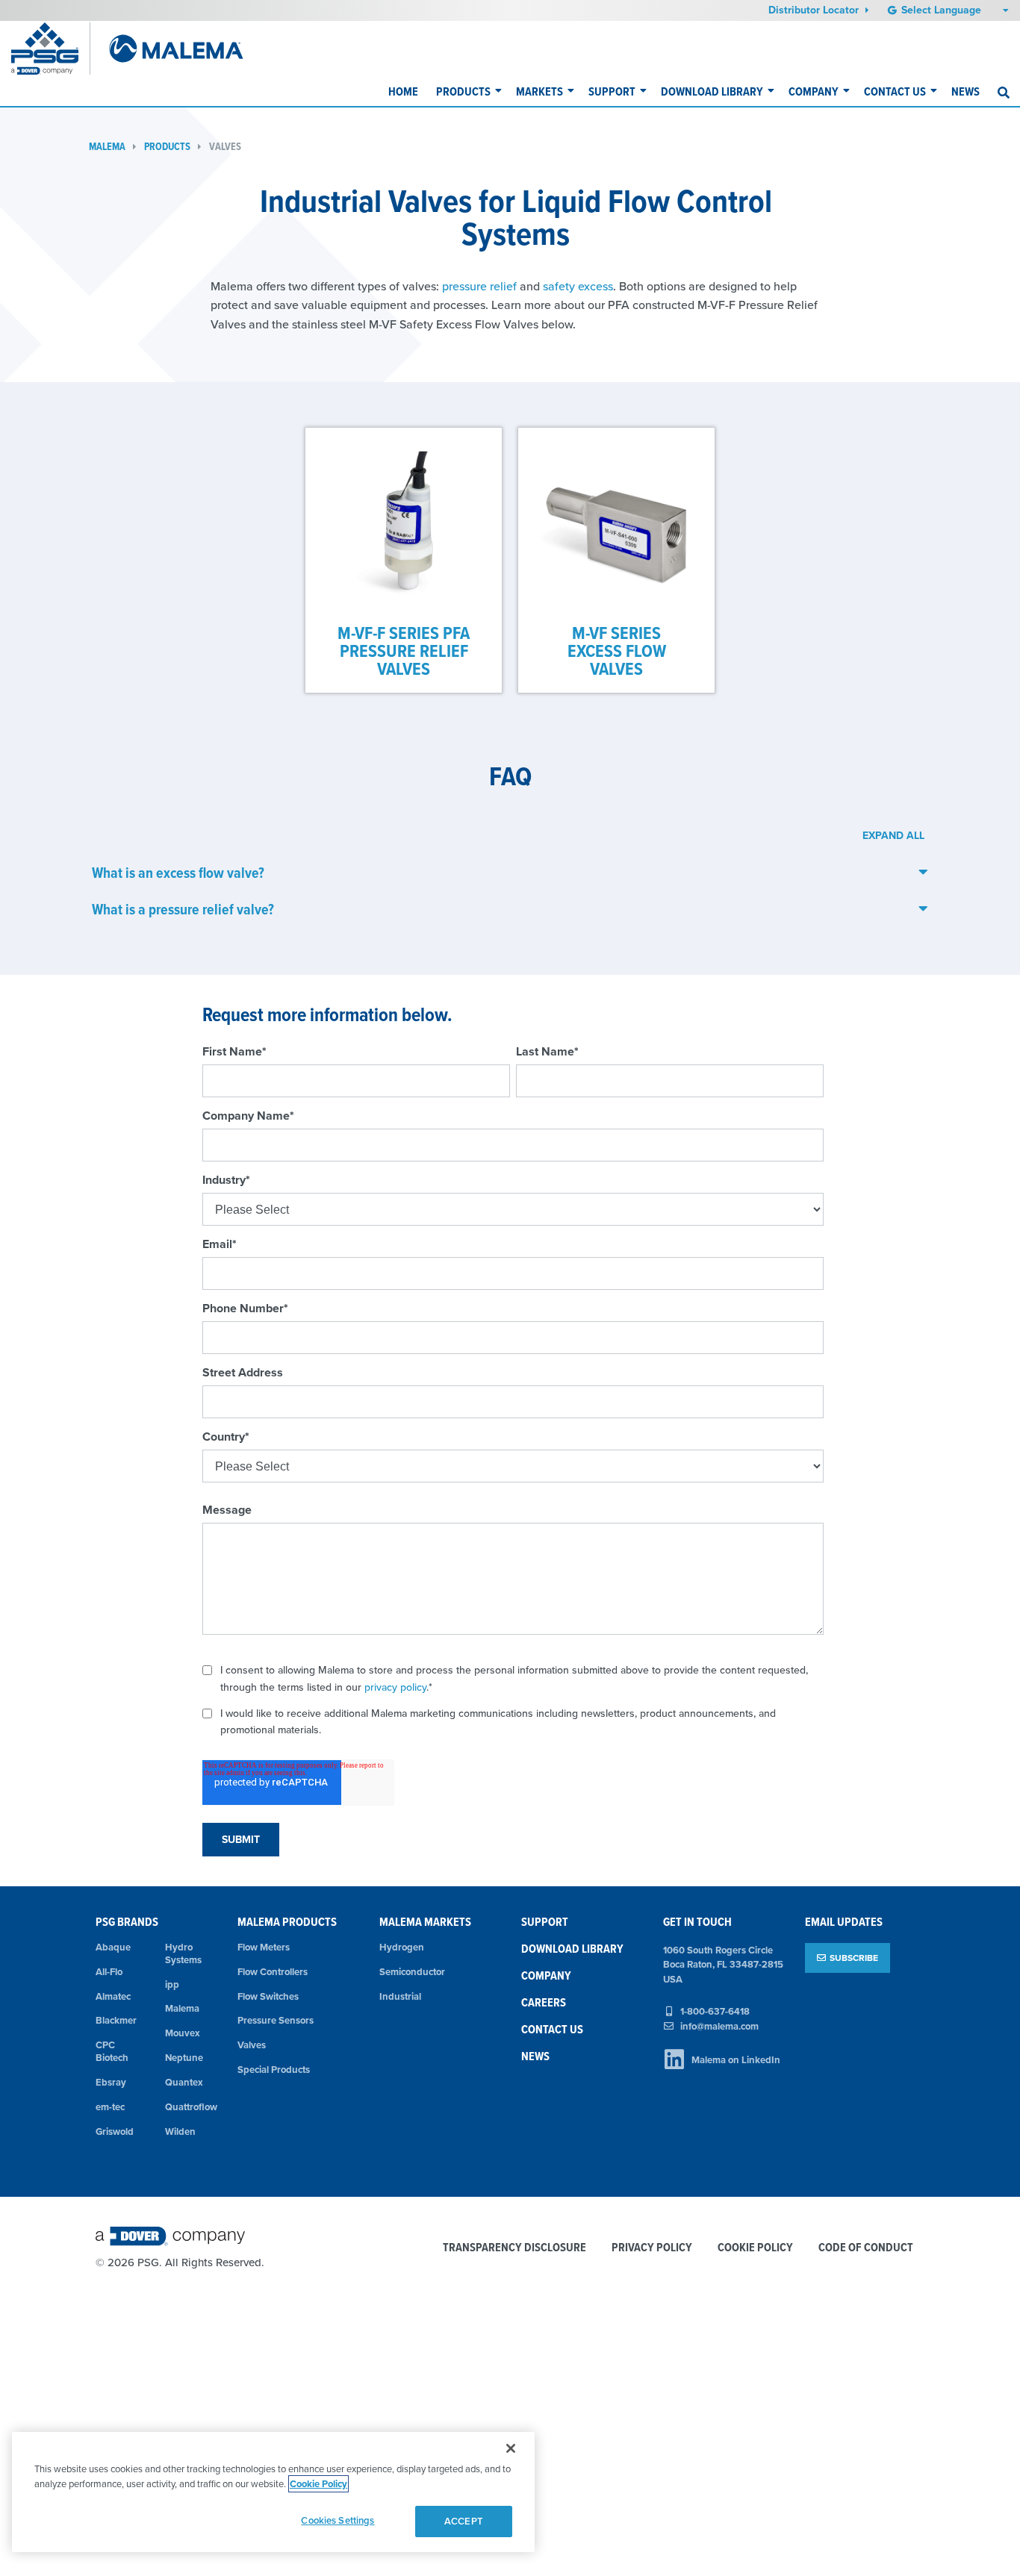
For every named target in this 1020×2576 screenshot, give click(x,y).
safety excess (578, 286)
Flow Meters (264, 1947)
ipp (172, 1984)
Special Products (274, 2070)
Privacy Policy (652, 2248)
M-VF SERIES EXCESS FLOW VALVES (617, 651)
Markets (539, 91)
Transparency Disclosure (514, 2248)
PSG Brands (127, 1922)
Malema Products (287, 1922)
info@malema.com (719, 2026)
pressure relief (481, 286)
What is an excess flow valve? (178, 873)
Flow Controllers (273, 1972)
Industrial (400, 1996)
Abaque (113, 1947)
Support (612, 91)
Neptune (184, 2058)
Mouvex (183, 2033)
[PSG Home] (51, 49)
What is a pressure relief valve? (183, 909)
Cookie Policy (755, 2248)
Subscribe (854, 1958)
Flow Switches (268, 1996)
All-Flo (109, 1972)
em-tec (110, 2107)
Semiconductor (412, 1972)
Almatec (113, 1996)
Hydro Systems (183, 1953)
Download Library (712, 91)
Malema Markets (425, 1922)
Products (463, 91)
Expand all (893, 835)
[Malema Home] (176, 49)
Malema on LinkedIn (736, 2060)
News (965, 91)
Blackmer (116, 2020)
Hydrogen (402, 1947)
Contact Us (895, 91)
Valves (225, 147)
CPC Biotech (112, 2051)
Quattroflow (190, 2107)
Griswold (115, 2131)
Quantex (184, 2082)
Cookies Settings (338, 2520)
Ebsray (111, 2082)
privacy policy (395, 1687)
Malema (107, 147)
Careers (544, 2002)
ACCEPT (464, 2521)
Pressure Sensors (276, 2020)
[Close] (511, 2448)
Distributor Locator (815, 10)
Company (814, 91)
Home (403, 91)
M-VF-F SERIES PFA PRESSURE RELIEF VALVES (404, 651)
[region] (273, 2492)
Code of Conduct (866, 2248)
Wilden (180, 2131)
